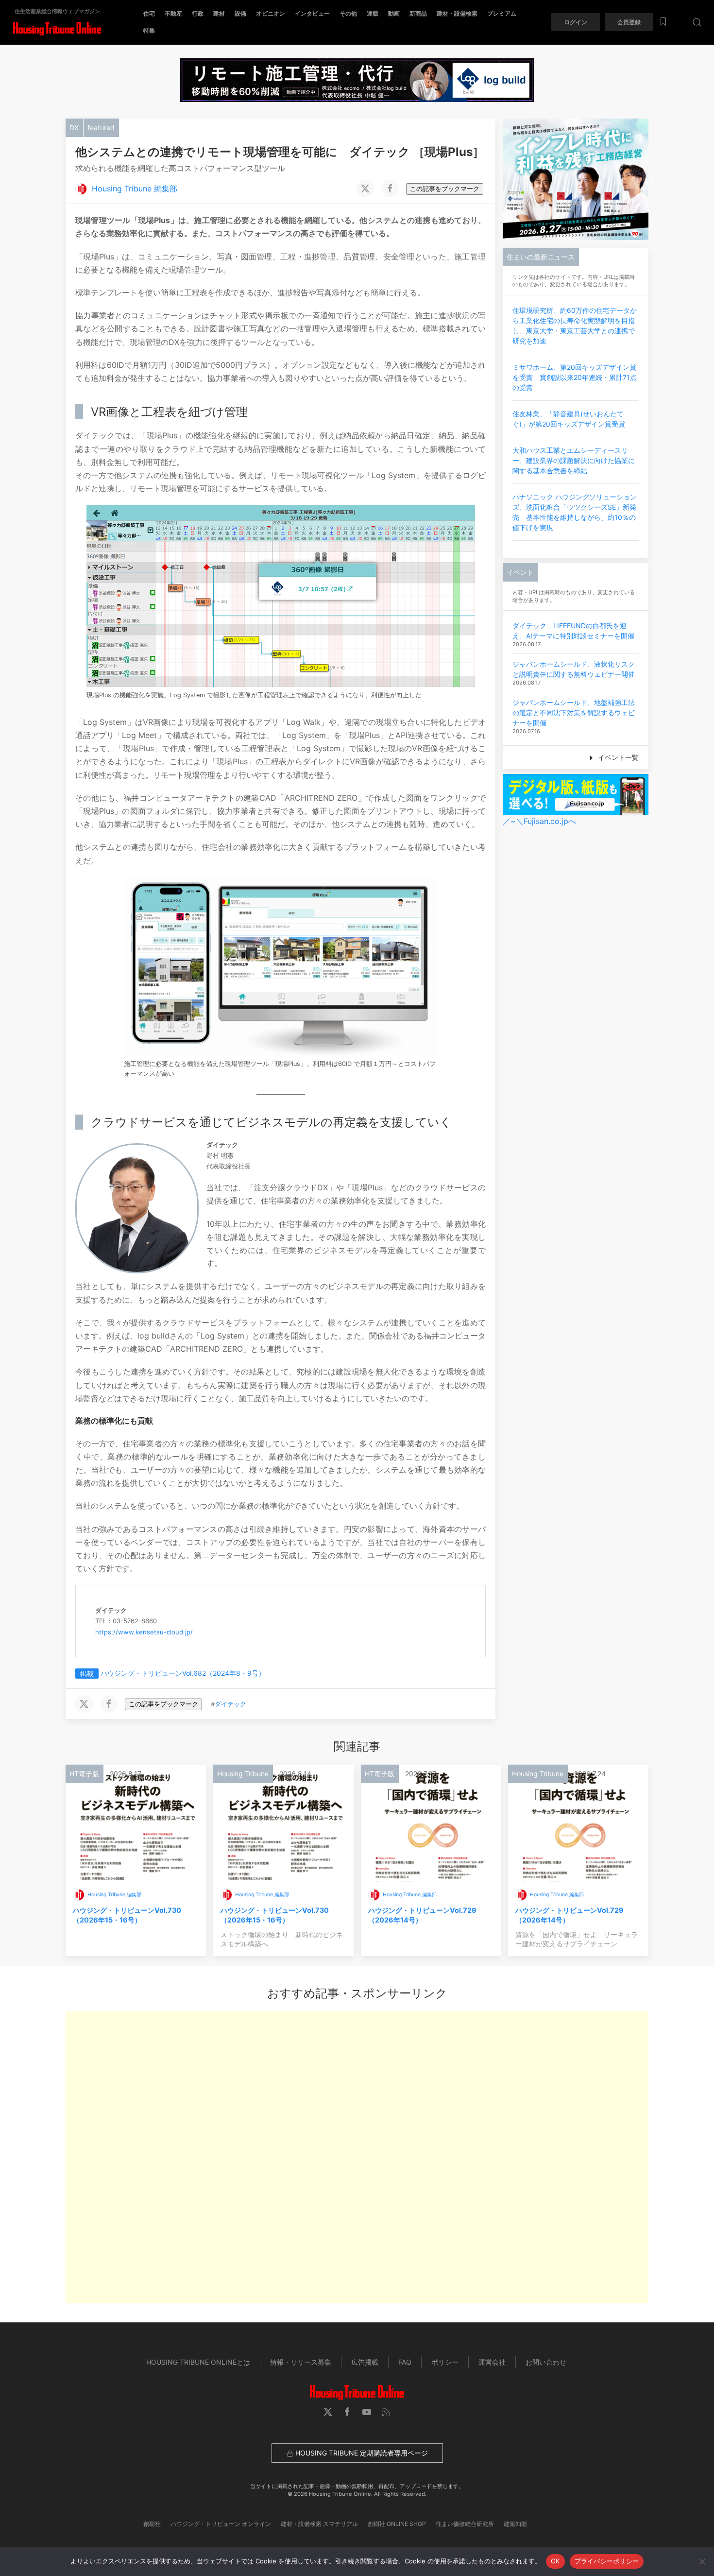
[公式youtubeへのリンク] (367, 2412)
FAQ (405, 2362)
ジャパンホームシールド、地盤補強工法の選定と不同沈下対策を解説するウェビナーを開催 (574, 713)
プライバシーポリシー (607, 2561)
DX (74, 128)
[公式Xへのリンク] (328, 2412)
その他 (348, 13)
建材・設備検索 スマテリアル (319, 2524)
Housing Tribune (243, 1774)
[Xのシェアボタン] (365, 189)
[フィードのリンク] (386, 2412)
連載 (373, 13)
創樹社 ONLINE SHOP (397, 2524)
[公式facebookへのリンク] (347, 2412)
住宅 (149, 13)
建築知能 (515, 2524)
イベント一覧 (617, 757)
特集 (149, 30)
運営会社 (492, 2362)
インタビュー (312, 13)
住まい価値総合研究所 (465, 2524)
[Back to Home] (57, 29)
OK (555, 2561)
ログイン (576, 22)
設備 (240, 13)
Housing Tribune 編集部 (135, 189)
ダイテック (230, 1704)
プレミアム (502, 13)
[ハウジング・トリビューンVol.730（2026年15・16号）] (136, 1822)
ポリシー (445, 2362)
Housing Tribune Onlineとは (198, 2362)
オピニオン (271, 13)
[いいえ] (702, 2561)
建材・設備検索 (457, 13)
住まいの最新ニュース (541, 257)
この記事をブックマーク (445, 189)
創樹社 (152, 2524)
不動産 (173, 13)
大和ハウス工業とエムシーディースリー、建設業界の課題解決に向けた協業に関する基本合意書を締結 (574, 460)
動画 (394, 13)
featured (101, 128)
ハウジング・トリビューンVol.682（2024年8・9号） (183, 1673)
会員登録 (629, 22)
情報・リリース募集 (301, 2362)
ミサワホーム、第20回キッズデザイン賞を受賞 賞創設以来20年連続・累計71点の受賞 (575, 377)
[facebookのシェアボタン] (390, 189)
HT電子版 (84, 1774)
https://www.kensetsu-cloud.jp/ (144, 1632)
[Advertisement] (357, 2157)
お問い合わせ (546, 2362)
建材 (219, 13)
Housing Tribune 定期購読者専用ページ (361, 2453)
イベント (520, 572)
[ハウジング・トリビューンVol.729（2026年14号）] (431, 1822)
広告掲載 (365, 2362)
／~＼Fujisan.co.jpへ (539, 821)
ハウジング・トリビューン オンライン (221, 2524)
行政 (198, 13)
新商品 (418, 13)
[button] (697, 22)
